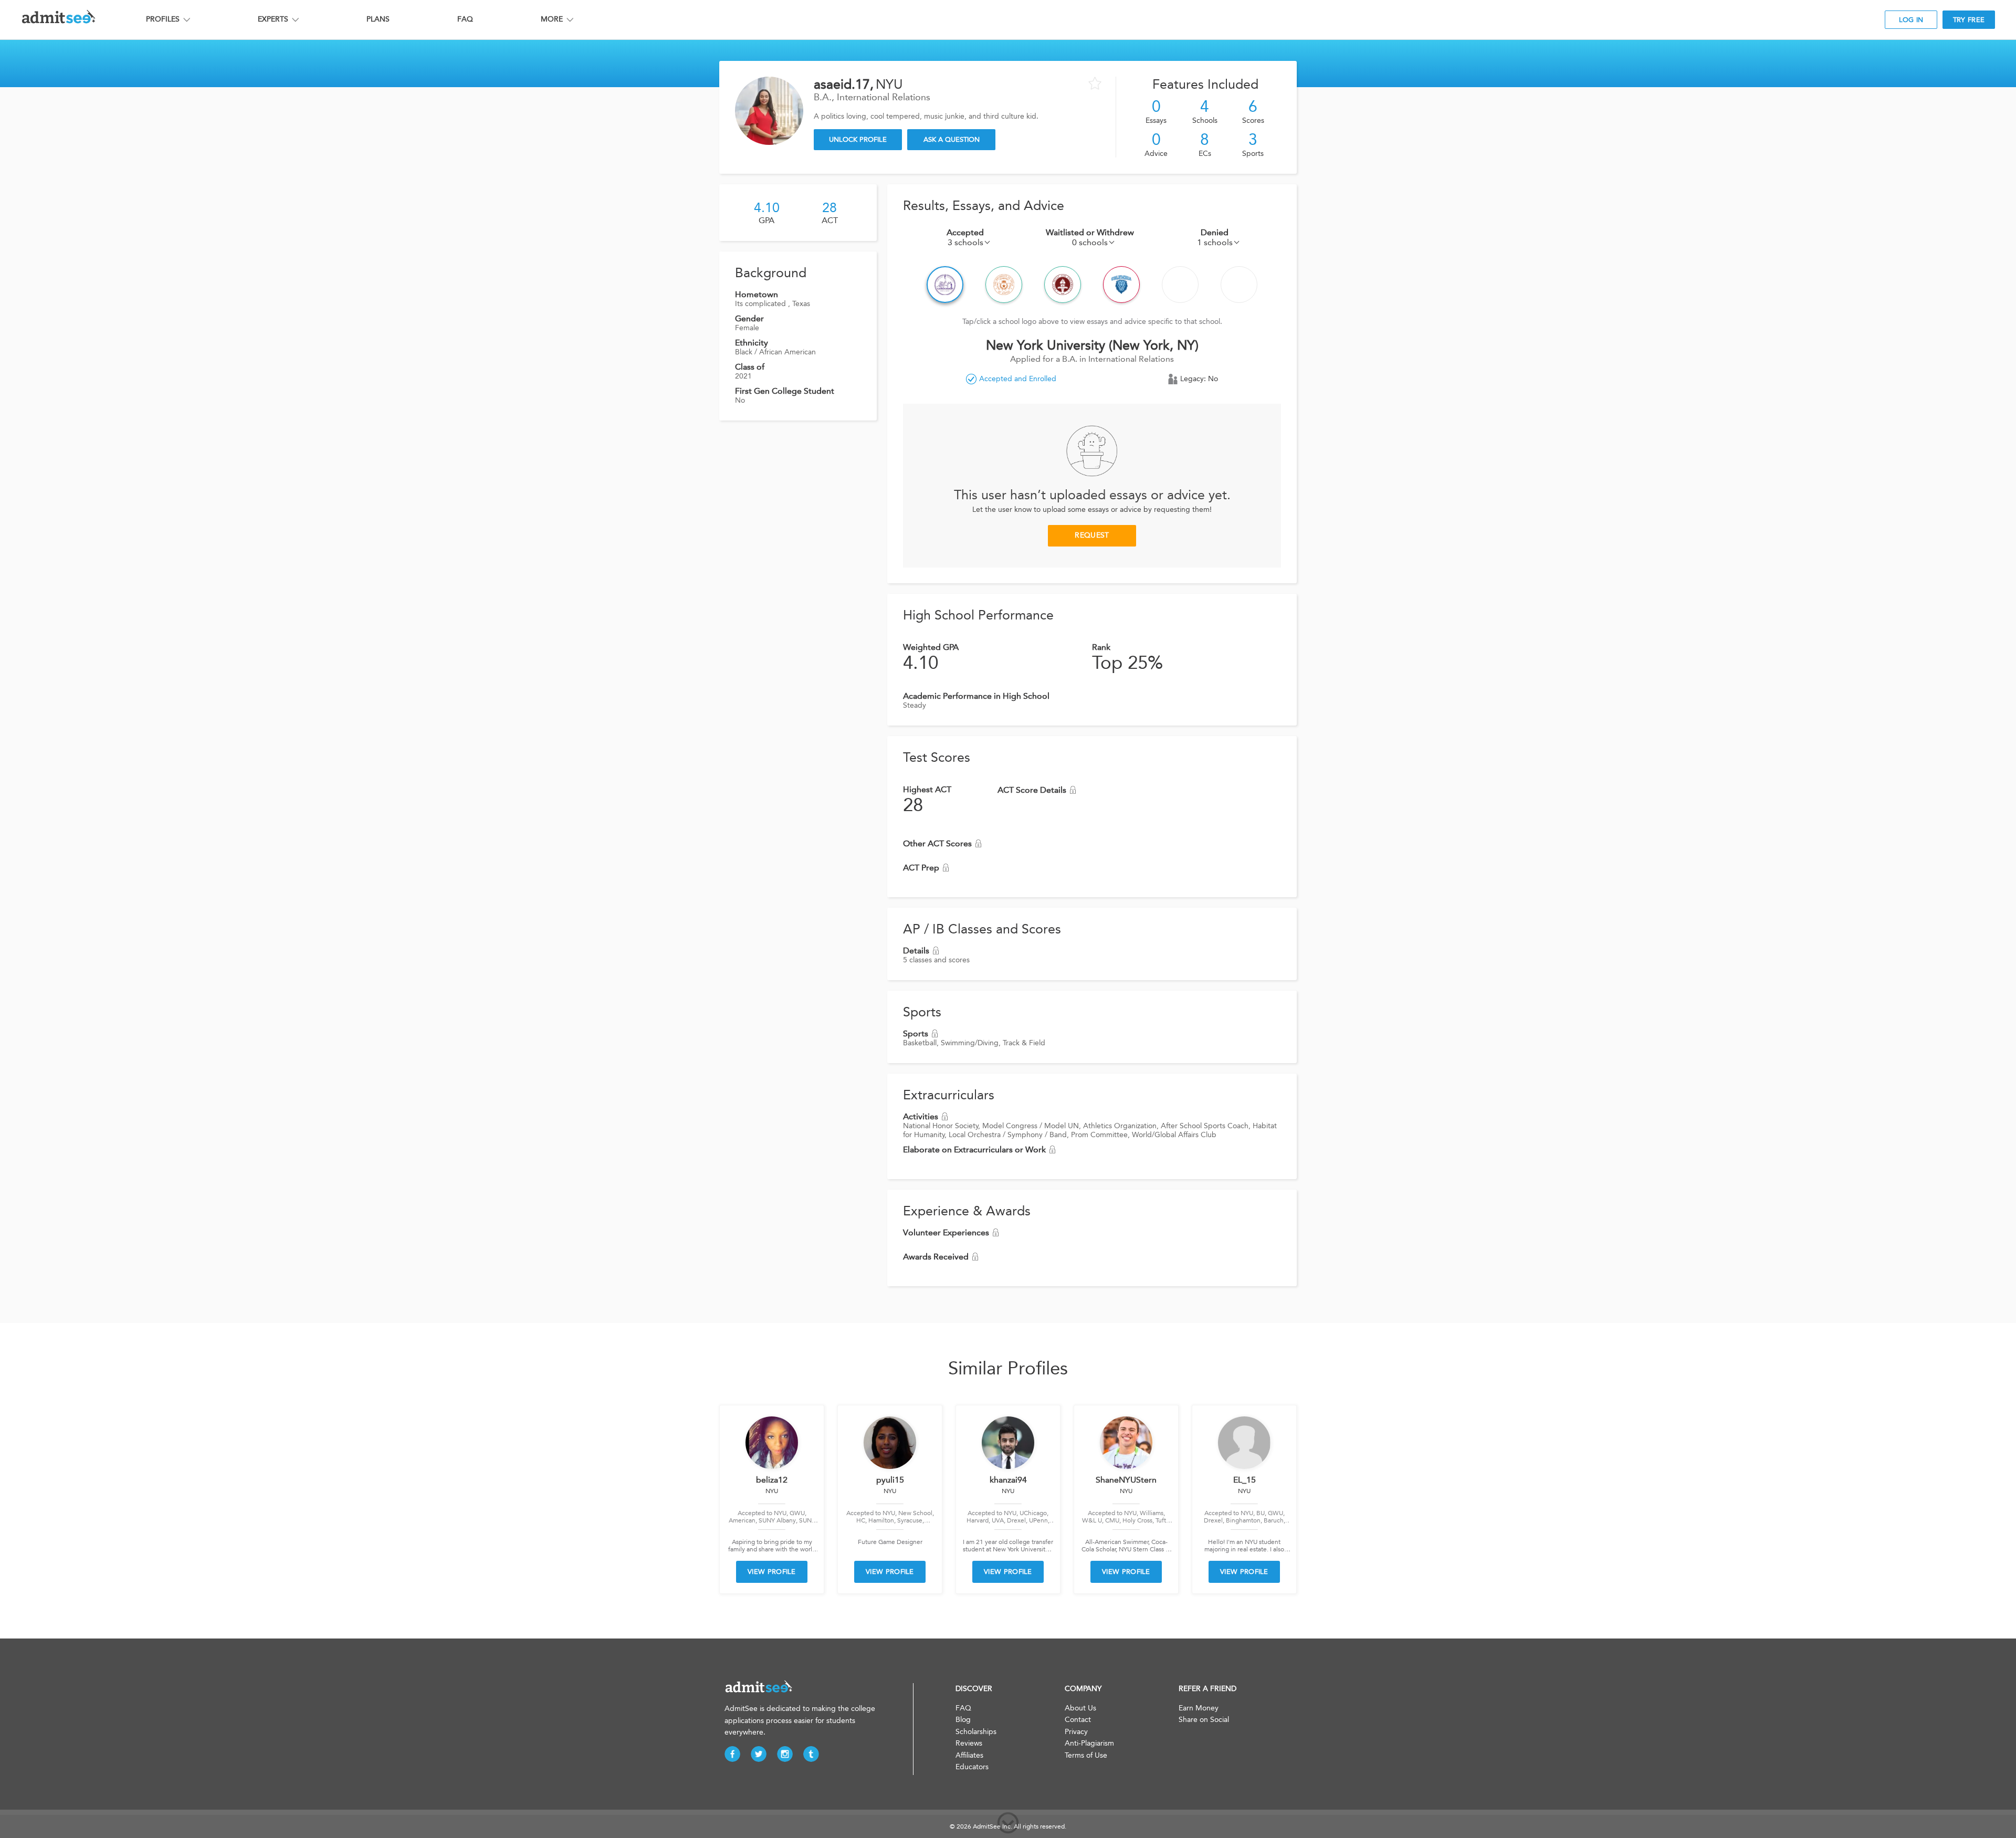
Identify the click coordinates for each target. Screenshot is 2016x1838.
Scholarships (976, 1732)
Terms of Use (1086, 1755)
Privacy (1076, 1732)
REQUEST (1092, 535)
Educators (972, 1767)
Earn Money (1199, 1708)
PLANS (378, 19)
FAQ (465, 19)
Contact (1078, 1720)
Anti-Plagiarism (1089, 1743)
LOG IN (1911, 20)
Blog (963, 1720)
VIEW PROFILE (772, 1572)
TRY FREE (1969, 20)
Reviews (969, 1743)
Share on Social (1204, 1720)
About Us (1080, 1708)
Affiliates (969, 1755)
